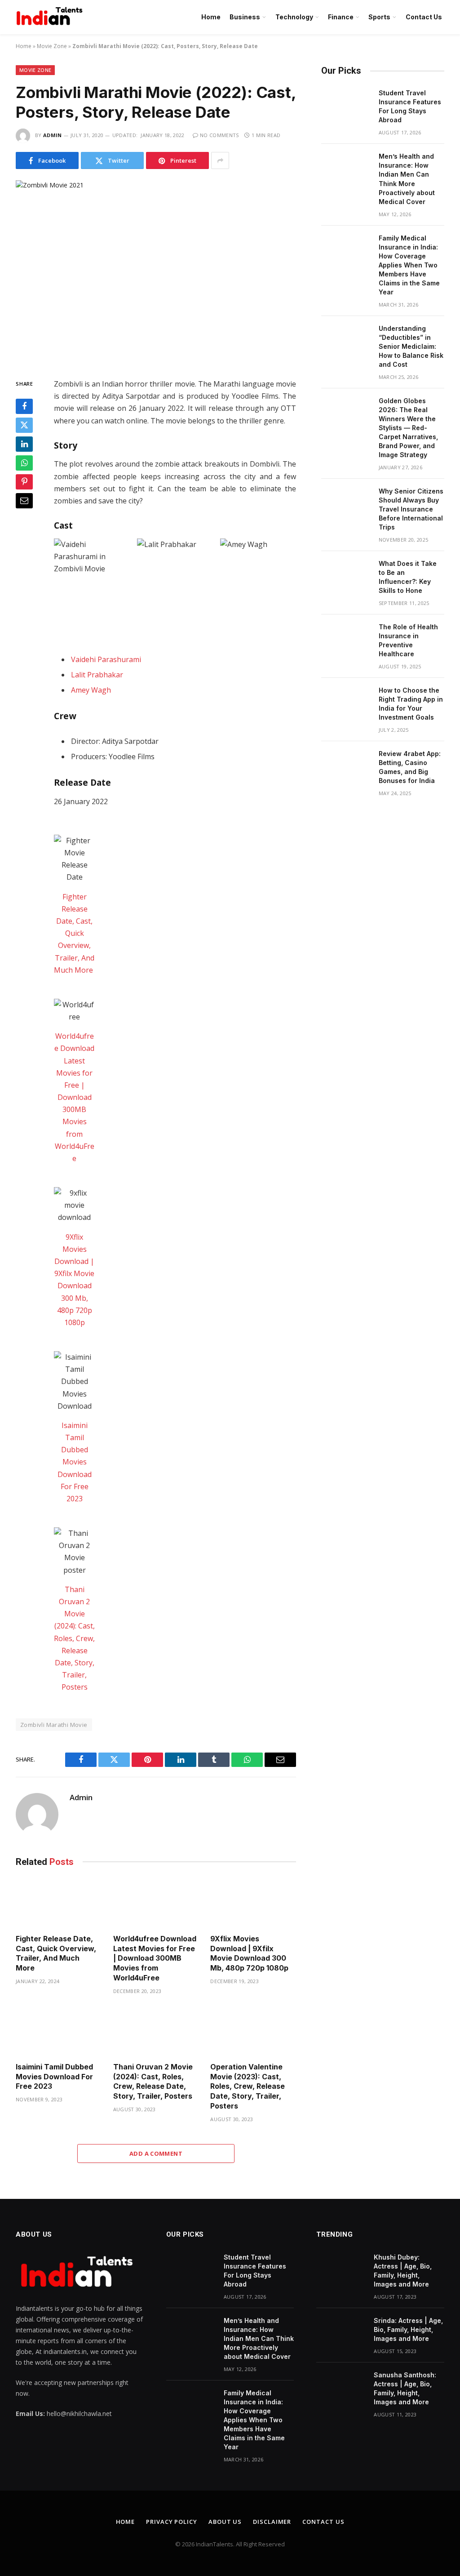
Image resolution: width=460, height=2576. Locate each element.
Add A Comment (156, 2153)
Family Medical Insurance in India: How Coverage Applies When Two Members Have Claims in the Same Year (409, 265)
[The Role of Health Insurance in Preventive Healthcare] (346, 639)
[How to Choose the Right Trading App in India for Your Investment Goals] (346, 702)
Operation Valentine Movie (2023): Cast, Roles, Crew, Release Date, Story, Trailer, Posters (248, 2086)
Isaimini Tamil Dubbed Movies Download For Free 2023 (75, 1462)
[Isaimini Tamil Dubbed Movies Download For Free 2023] (59, 2031)
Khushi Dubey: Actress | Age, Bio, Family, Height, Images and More (403, 2271)
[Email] (24, 501)
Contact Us (424, 17)
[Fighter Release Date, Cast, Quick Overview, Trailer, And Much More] (59, 1903)
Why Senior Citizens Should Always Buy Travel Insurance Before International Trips (411, 509)
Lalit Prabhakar (97, 675)
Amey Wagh (91, 690)
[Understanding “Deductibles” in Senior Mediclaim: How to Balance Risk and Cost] (346, 340)
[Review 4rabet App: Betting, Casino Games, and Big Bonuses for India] (346, 765)
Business (245, 17)
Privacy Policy (172, 2522)
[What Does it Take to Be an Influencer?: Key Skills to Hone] (346, 575)
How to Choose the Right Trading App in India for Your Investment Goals (411, 704)
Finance (341, 17)
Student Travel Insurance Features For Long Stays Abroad (410, 106)
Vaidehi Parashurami (106, 659)
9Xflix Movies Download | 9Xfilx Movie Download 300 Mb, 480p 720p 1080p (249, 1953)
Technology (294, 17)
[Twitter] (24, 425)
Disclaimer (272, 2522)
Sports (379, 17)
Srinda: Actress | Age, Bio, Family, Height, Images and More (408, 2329)
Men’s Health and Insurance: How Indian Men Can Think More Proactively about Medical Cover (407, 179)
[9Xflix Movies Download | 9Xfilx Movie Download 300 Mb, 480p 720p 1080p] (253, 1903)
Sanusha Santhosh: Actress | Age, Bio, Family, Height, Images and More (405, 2388)
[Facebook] (24, 406)
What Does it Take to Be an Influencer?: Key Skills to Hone (408, 577)
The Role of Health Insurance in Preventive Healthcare (408, 640)
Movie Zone (52, 46)
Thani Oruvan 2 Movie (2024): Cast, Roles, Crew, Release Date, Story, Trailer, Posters (74, 1638)
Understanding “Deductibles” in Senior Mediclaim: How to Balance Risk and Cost (411, 346)
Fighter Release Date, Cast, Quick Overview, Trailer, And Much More (74, 933)
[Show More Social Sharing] (220, 160)
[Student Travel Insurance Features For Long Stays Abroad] (346, 105)
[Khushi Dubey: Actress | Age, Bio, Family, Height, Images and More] (341, 2269)
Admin (53, 135)
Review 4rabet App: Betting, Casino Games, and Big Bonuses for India (410, 767)
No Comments (219, 135)
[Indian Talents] (51, 17)
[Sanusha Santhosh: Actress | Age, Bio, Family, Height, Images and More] (341, 2387)
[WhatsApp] (24, 463)
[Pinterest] (24, 482)
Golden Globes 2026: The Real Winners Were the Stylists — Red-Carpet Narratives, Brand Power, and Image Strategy (408, 428)
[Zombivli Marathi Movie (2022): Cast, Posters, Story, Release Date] (156, 272)
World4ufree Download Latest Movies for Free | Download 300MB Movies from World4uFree (74, 1097)
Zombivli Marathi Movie (54, 1725)
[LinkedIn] (24, 444)
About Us (225, 2522)
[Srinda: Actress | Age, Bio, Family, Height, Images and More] (341, 2332)
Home (211, 17)
